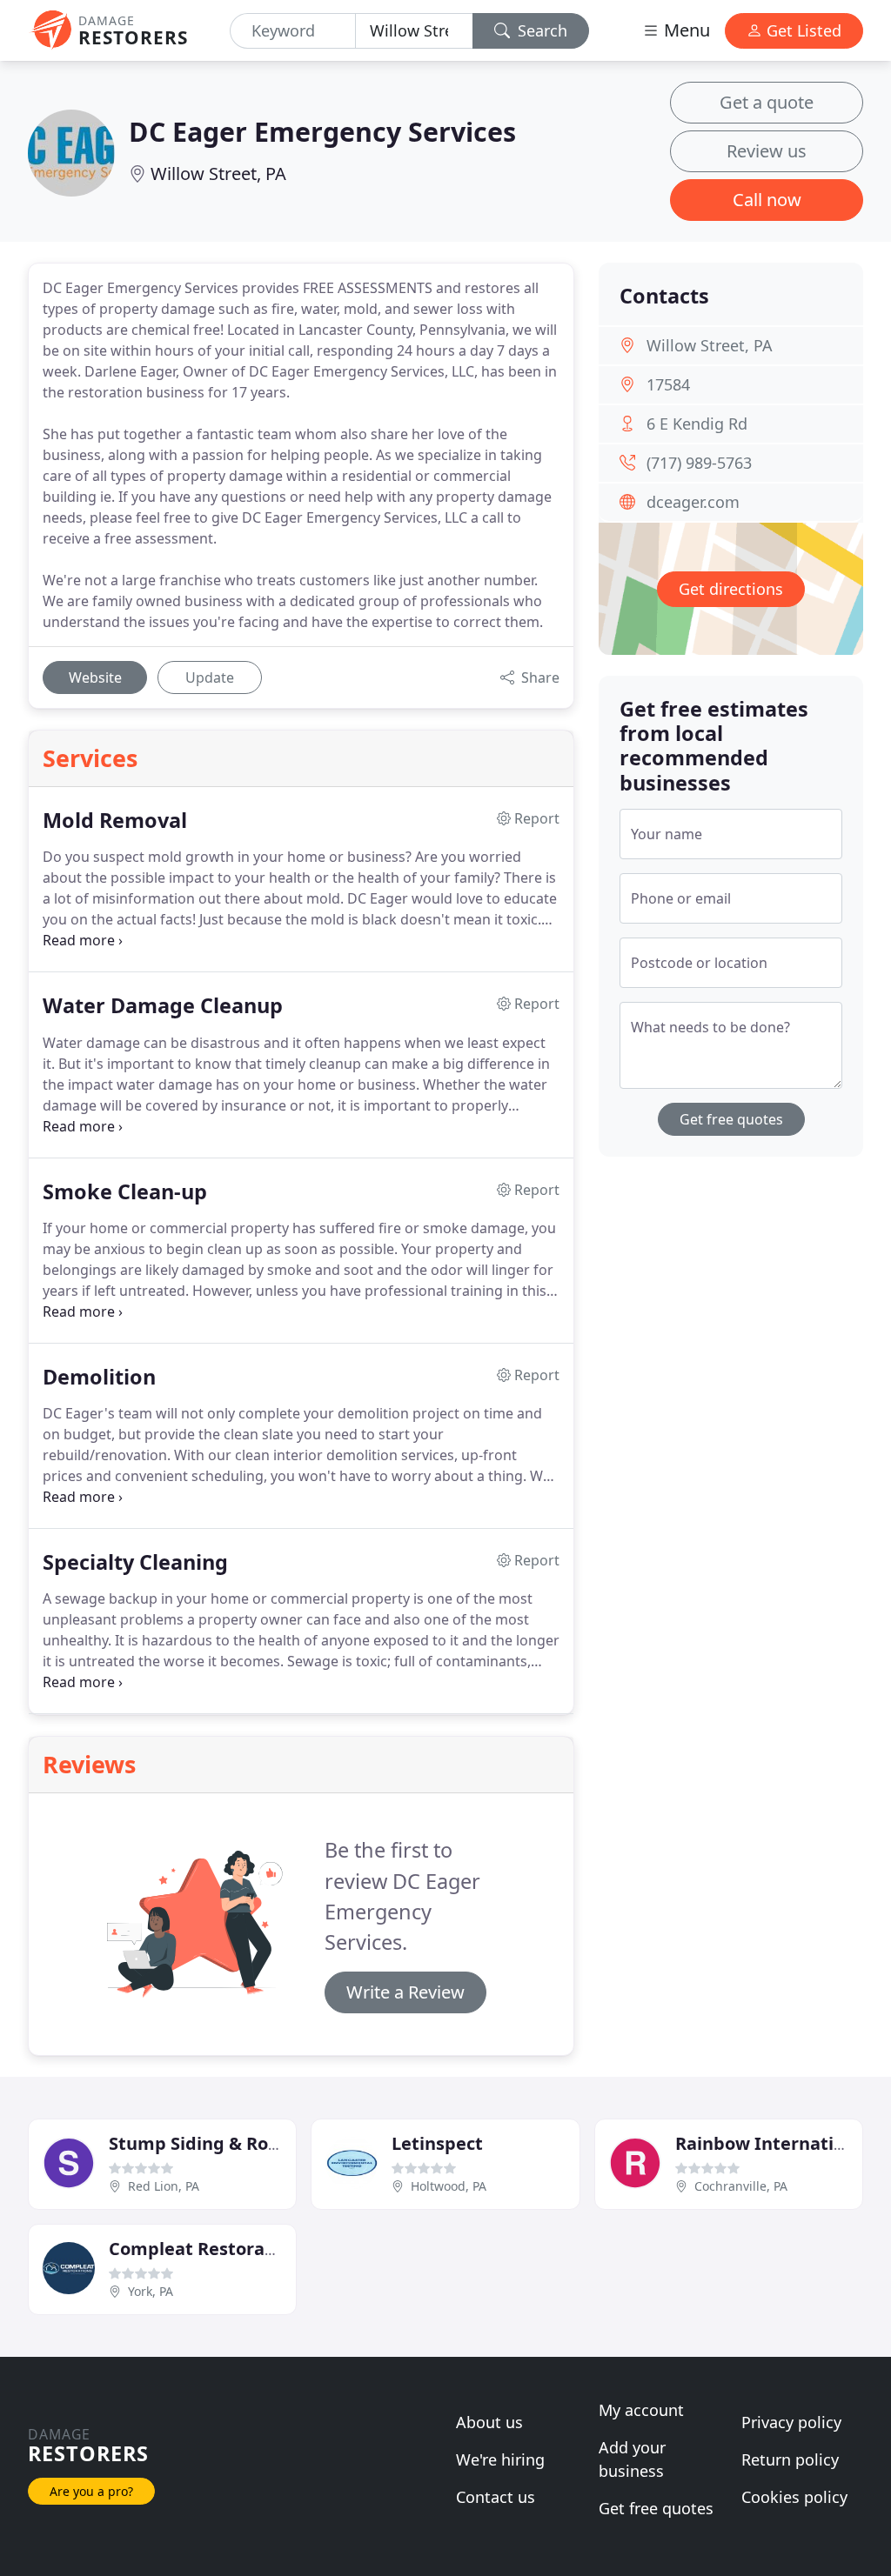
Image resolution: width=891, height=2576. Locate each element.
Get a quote (767, 102)
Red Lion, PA (164, 2186)
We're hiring (500, 2459)
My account (641, 2410)
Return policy (790, 2459)
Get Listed (802, 30)
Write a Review (405, 1992)
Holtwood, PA (449, 2186)
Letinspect (437, 2143)
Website (95, 677)
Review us (767, 151)
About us (489, 2422)
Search (540, 30)
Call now (767, 200)
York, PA (151, 2291)
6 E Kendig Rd (697, 424)
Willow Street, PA (218, 174)
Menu (685, 30)
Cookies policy (794, 2497)
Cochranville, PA (741, 2186)
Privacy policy (791, 2422)
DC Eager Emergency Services (322, 131)
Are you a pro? (91, 2491)
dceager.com (693, 502)
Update (210, 677)
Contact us (496, 2497)
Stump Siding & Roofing (211, 2143)
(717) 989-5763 (699, 463)
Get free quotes (731, 1119)
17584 (668, 384)
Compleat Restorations (208, 2249)
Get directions (731, 589)
